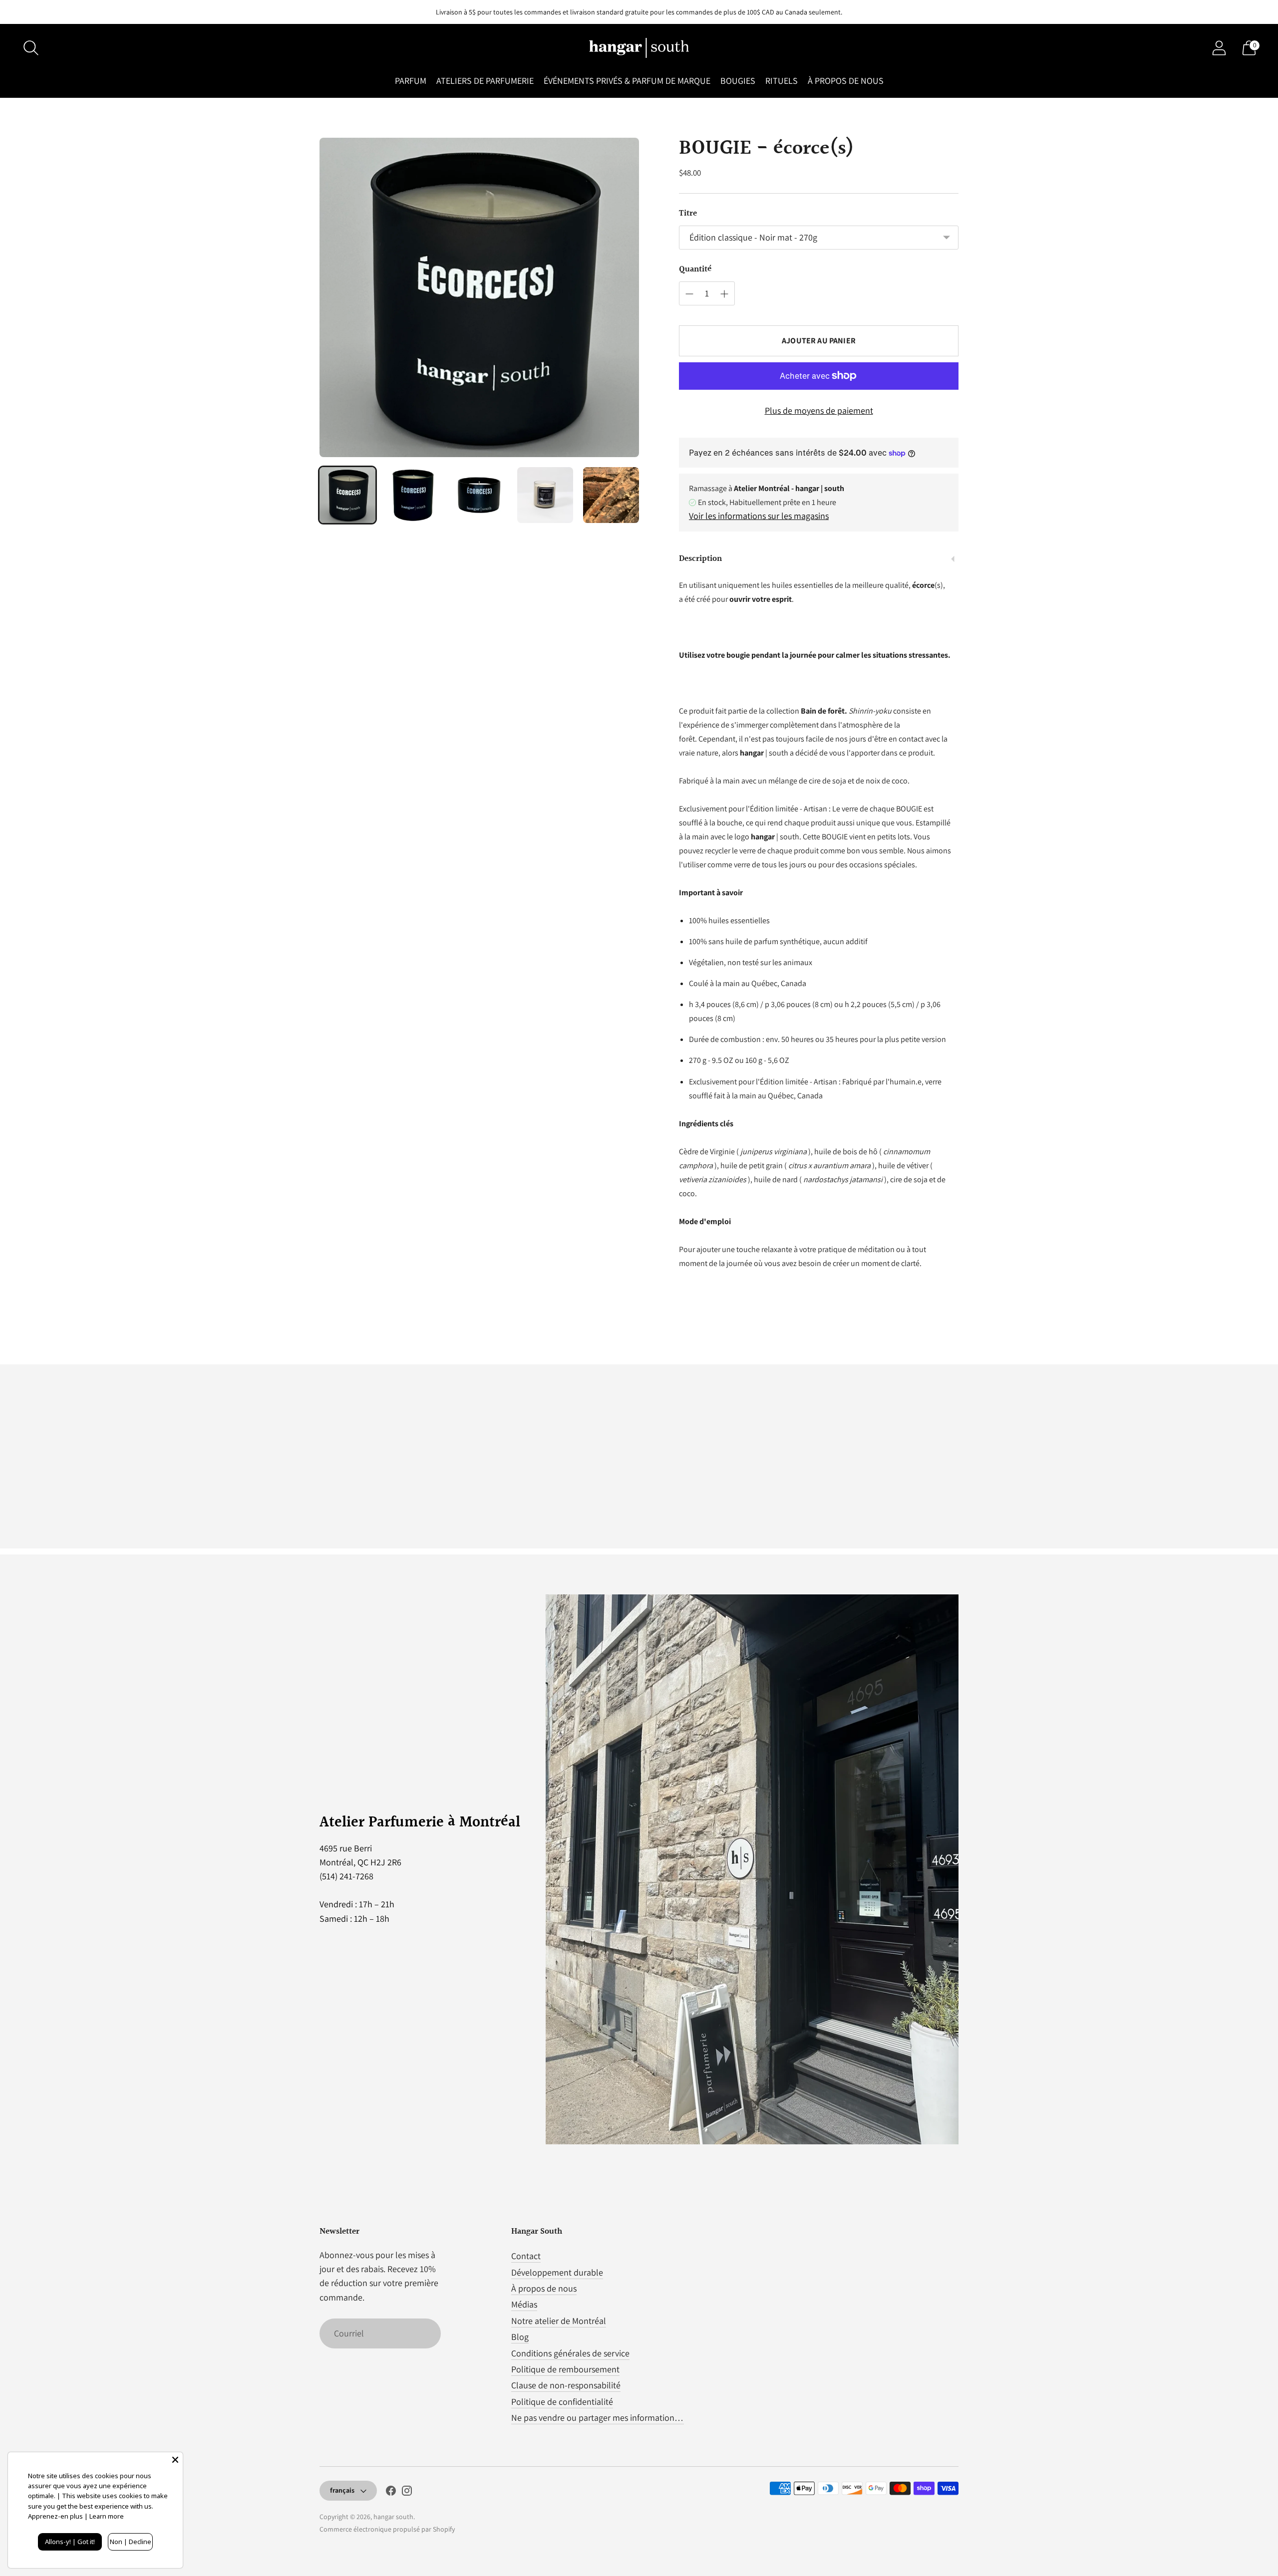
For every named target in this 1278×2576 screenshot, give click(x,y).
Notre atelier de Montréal (559, 2321)
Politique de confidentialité (562, 2402)
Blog (520, 2337)
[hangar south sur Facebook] (391, 2493)
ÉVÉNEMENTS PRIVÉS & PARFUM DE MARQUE (627, 81)
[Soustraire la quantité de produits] (689, 294)
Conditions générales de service (570, 2353)
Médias (524, 2304)
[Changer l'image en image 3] (479, 495)
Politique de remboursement (565, 2369)
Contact (526, 2256)
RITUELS (782, 81)
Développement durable (557, 2272)
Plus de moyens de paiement (819, 410)
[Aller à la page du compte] (1219, 48)
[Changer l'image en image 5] (611, 495)
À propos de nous (544, 2288)
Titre (688, 214)
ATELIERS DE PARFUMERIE (485, 81)
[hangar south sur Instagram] (407, 2493)
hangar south (393, 2517)
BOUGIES (738, 81)
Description (700, 559)
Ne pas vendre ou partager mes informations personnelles (620, 2418)
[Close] (175, 2460)
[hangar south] (639, 48)
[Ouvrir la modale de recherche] (31, 48)
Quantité (695, 269)
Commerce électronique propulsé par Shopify (387, 2529)
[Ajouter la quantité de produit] (724, 294)
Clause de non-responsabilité (566, 2385)
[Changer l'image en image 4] (545, 495)
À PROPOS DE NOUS (846, 81)
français (342, 2490)
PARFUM (411, 81)
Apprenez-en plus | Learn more (76, 2516)
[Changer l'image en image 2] (413, 495)
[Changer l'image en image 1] (347, 495)
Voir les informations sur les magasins (759, 516)
